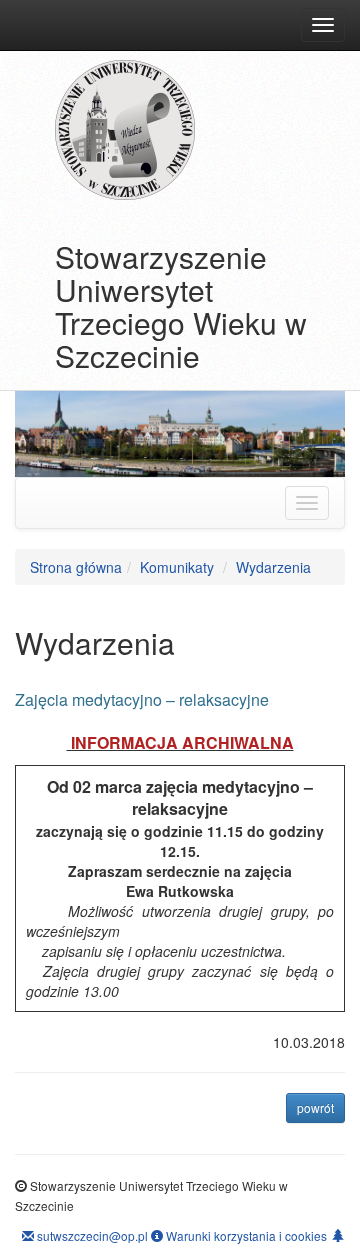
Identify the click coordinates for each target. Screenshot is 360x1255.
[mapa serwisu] (338, 1235)
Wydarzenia (273, 567)
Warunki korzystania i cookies (245, 1235)
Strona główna (76, 567)
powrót (321, 1107)
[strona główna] (200, 130)
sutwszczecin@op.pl (91, 1235)
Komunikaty (177, 567)
